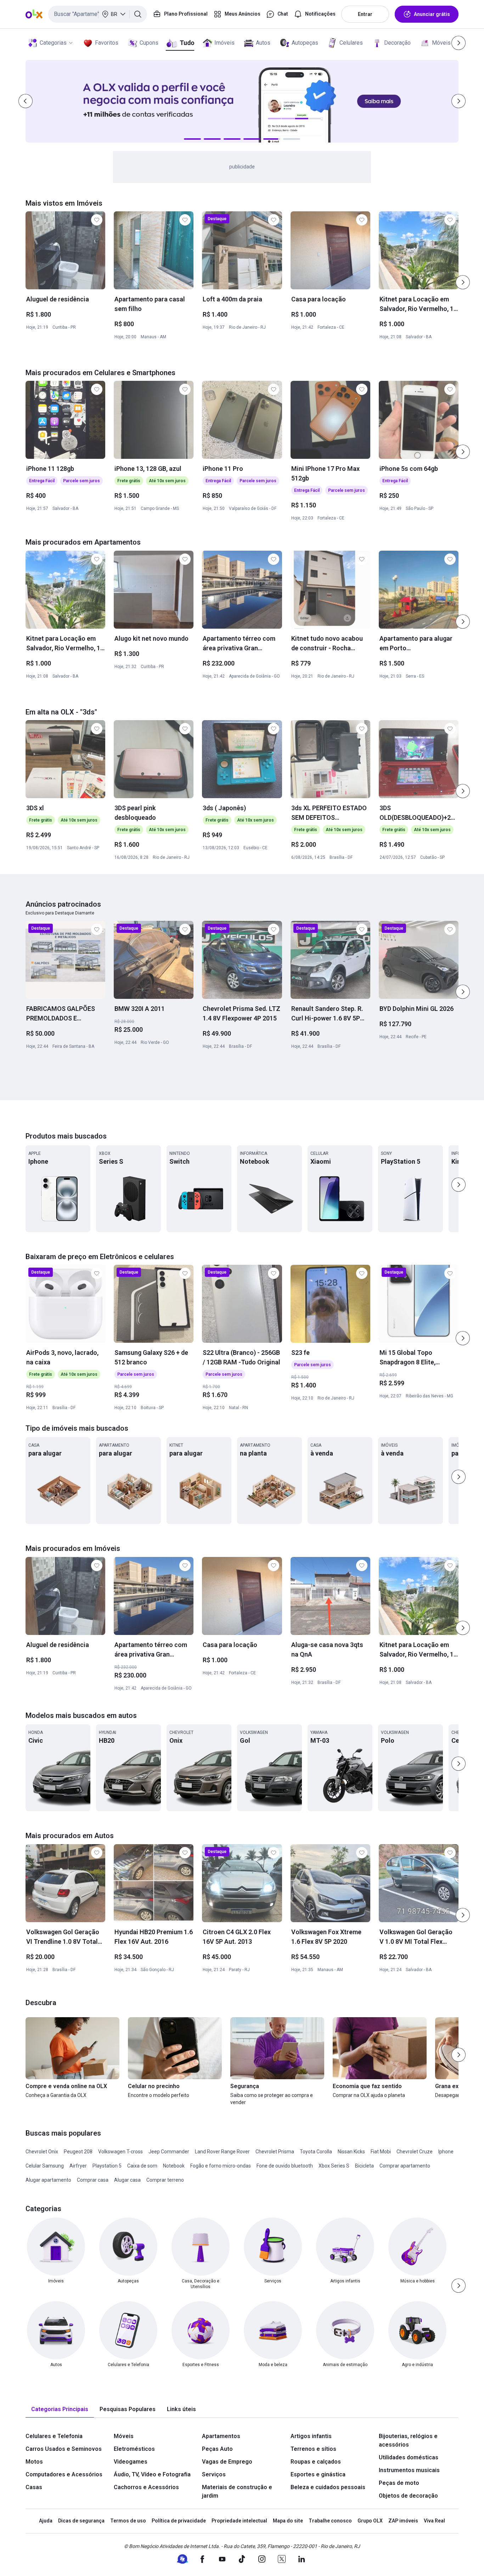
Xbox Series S (334, 2166)
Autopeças (305, 43)
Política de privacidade (179, 2521)
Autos (263, 43)
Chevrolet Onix (42, 2152)
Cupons (149, 43)
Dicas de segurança (81, 2521)
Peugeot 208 (78, 2152)
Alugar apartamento (48, 2180)
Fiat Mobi (381, 2152)
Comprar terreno (165, 2180)
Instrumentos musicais (409, 2470)
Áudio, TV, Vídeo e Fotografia (152, 2474)
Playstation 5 (107, 2166)
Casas (34, 2487)
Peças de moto (399, 2483)
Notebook (174, 2166)
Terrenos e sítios (313, 2449)
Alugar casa (127, 2180)
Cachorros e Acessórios (146, 2487)
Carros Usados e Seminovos (64, 2449)
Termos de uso (128, 2521)
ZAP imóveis (403, 2521)
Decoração (397, 43)
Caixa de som (142, 2166)
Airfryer (78, 2166)
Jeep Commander (169, 2152)
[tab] (60, 2410)
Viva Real (434, 2521)
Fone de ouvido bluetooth (285, 2166)
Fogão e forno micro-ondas (221, 2166)
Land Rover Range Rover (222, 2152)
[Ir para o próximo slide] (463, 282)
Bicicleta (364, 2166)
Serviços (214, 2474)
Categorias (53, 43)
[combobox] (98, 14)
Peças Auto (217, 2449)
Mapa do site (288, 2521)
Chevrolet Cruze (415, 2152)
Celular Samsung (45, 2166)
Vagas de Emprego (227, 2462)
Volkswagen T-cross (120, 2152)
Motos (34, 2462)
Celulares (351, 43)
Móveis (441, 43)
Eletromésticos (134, 2449)
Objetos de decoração (408, 2496)
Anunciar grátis (432, 14)
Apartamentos (221, 2436)
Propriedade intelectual (239, 2521)
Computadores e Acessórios (64, 2474)
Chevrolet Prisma (275, 2152)
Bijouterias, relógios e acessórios (408, 2440)
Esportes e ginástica (318, 2474)
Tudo (187, 43)
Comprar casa (93, 2180)
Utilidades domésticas (409, 2457)
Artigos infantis (311, 2436)
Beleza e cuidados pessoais (328, 2487)
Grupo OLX (370, 2521)
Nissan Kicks (351, 2152)
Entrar (365, 14)
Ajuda (46, 2521)
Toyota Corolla (316, 2152)
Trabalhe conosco (330, 2521)
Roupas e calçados (316, 2462)
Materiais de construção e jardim (237, 2491)
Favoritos (107, 43)
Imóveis (224, 43)
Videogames (131, 2462)
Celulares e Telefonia (54, 2436)
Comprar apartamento (405, 2166)
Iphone (446, 2152)
